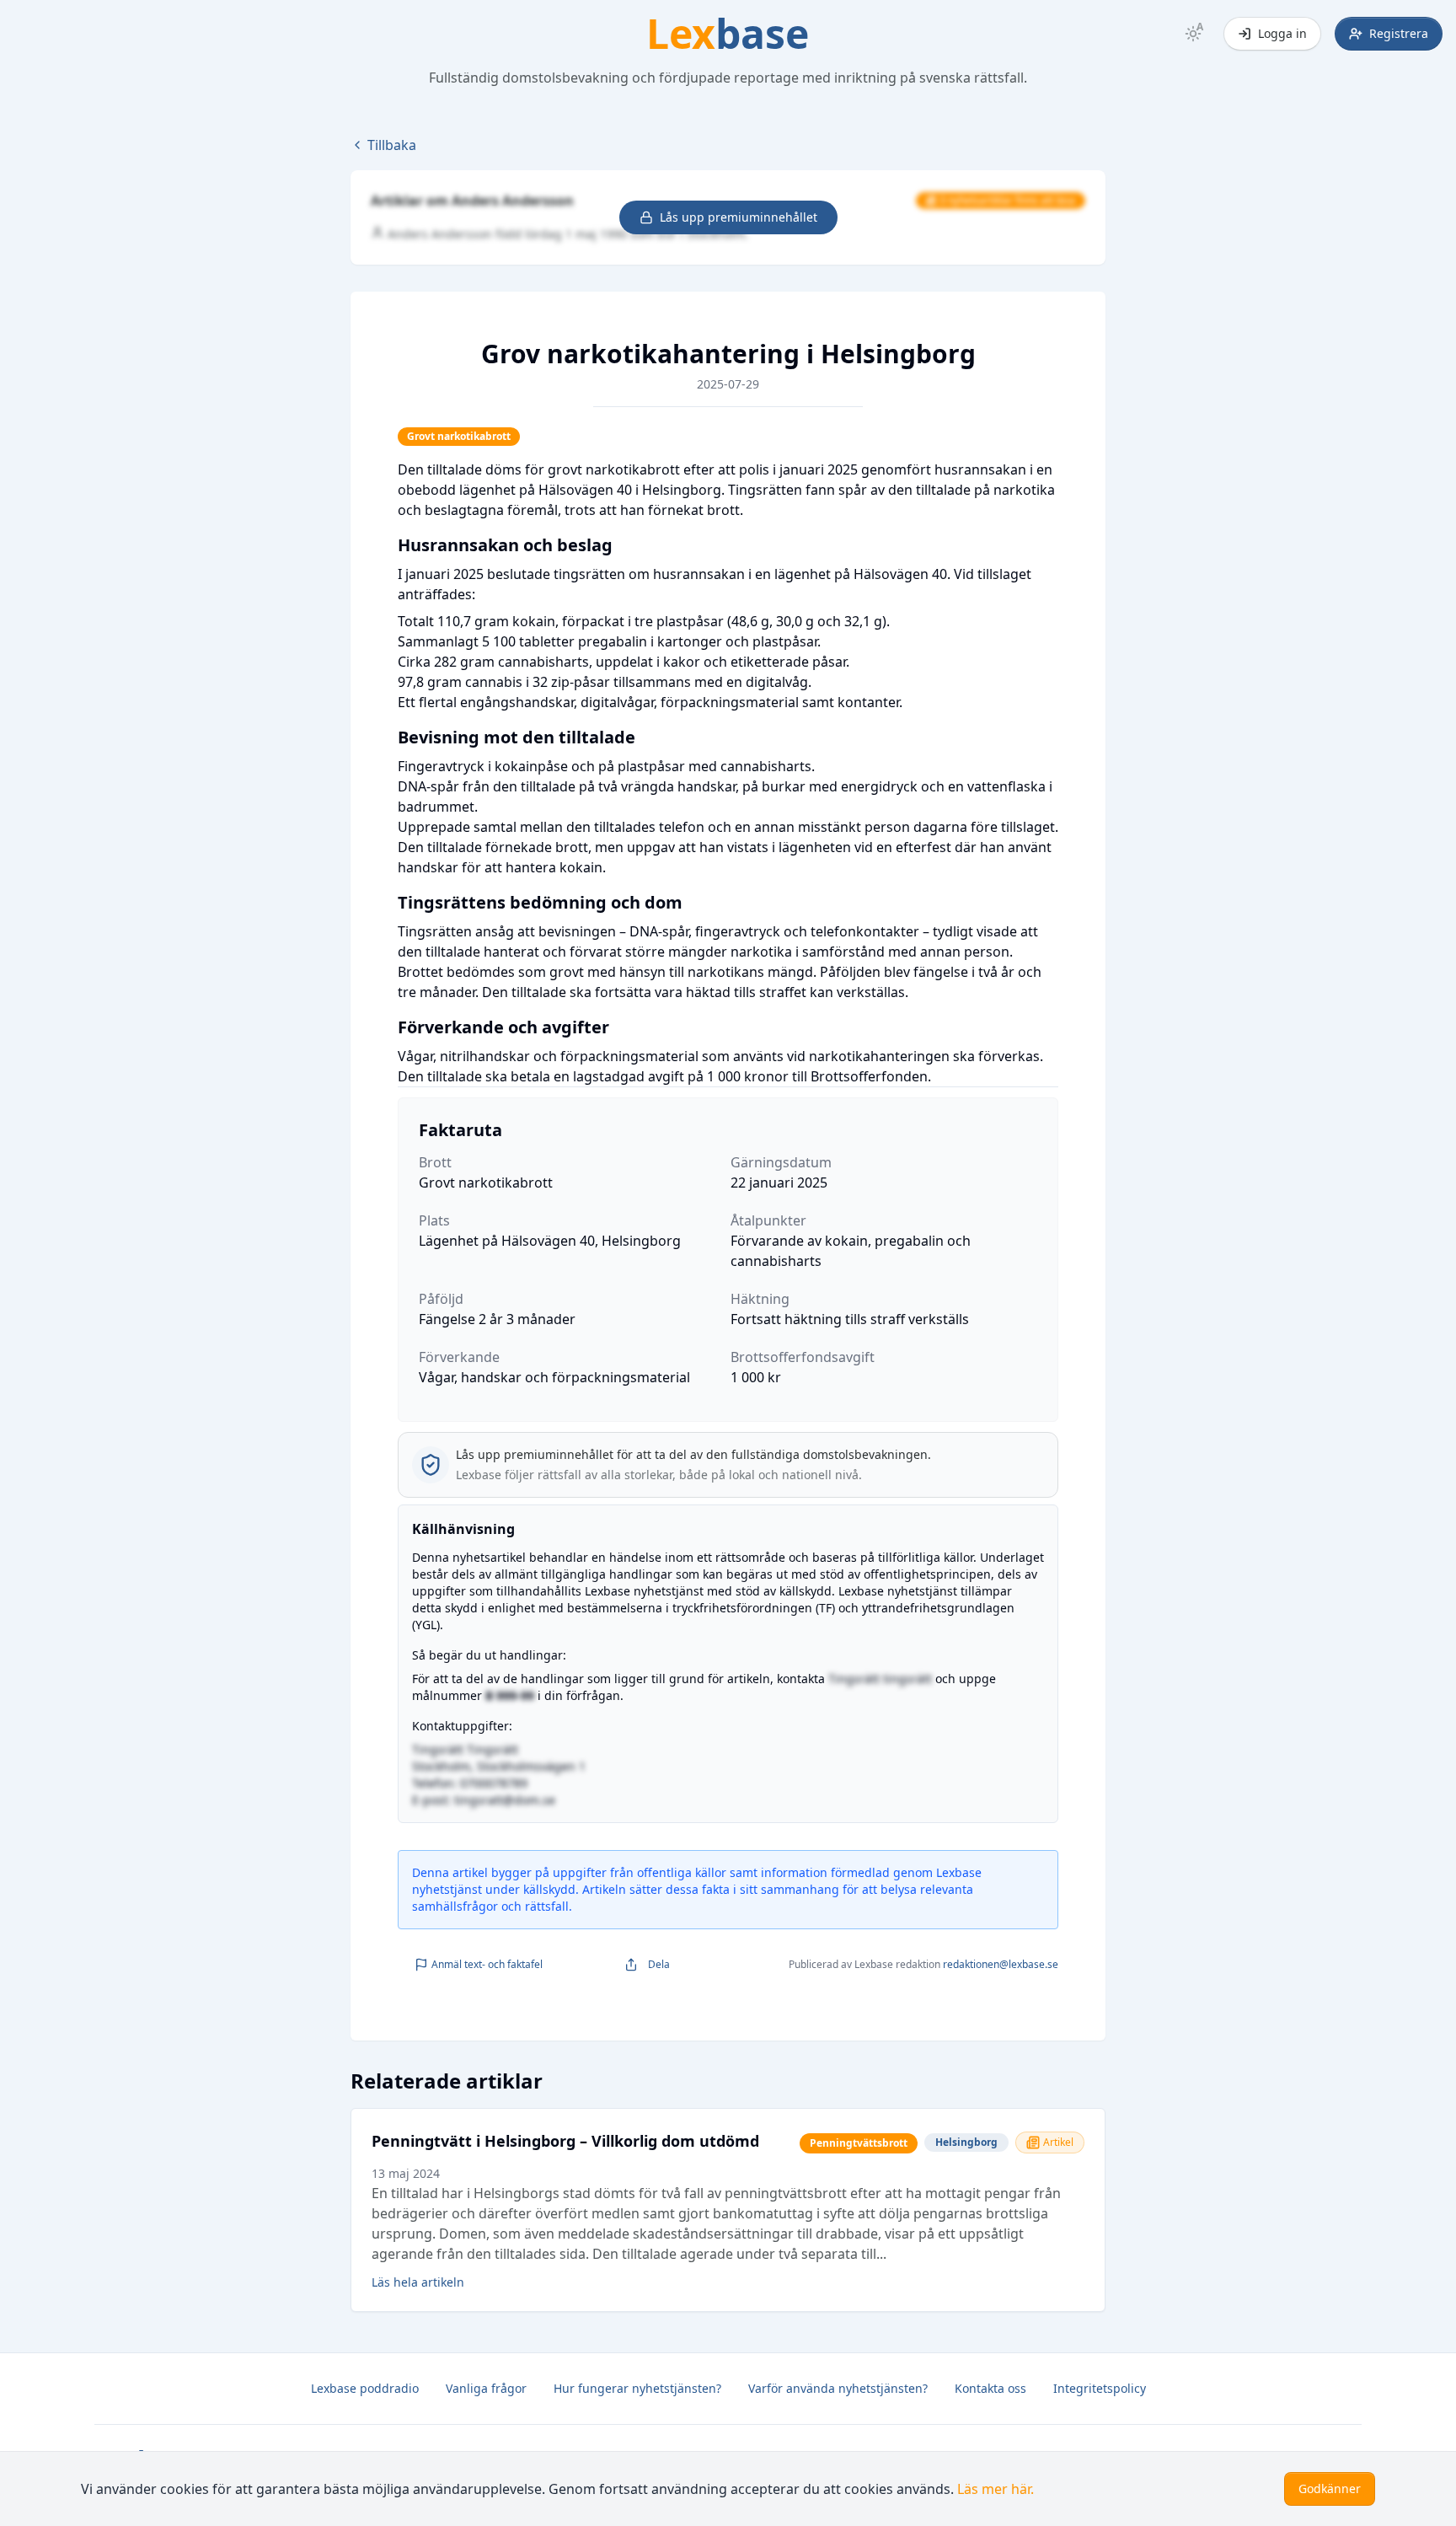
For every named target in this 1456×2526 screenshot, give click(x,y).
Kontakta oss (990, 2388)
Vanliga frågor (486, 2388)
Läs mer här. (996, 2489)
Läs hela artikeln (418, 2282)
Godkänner (1330, 2488)
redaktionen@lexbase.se (1001, 1964)
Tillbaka (392, 145)
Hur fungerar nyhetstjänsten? (637, 2388)
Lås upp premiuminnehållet (739, 217)
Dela (659, 1964)
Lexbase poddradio (365, 2388)
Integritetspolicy (1100, 2388)
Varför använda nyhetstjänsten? (838, 2388)
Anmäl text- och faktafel (487, 1964)
